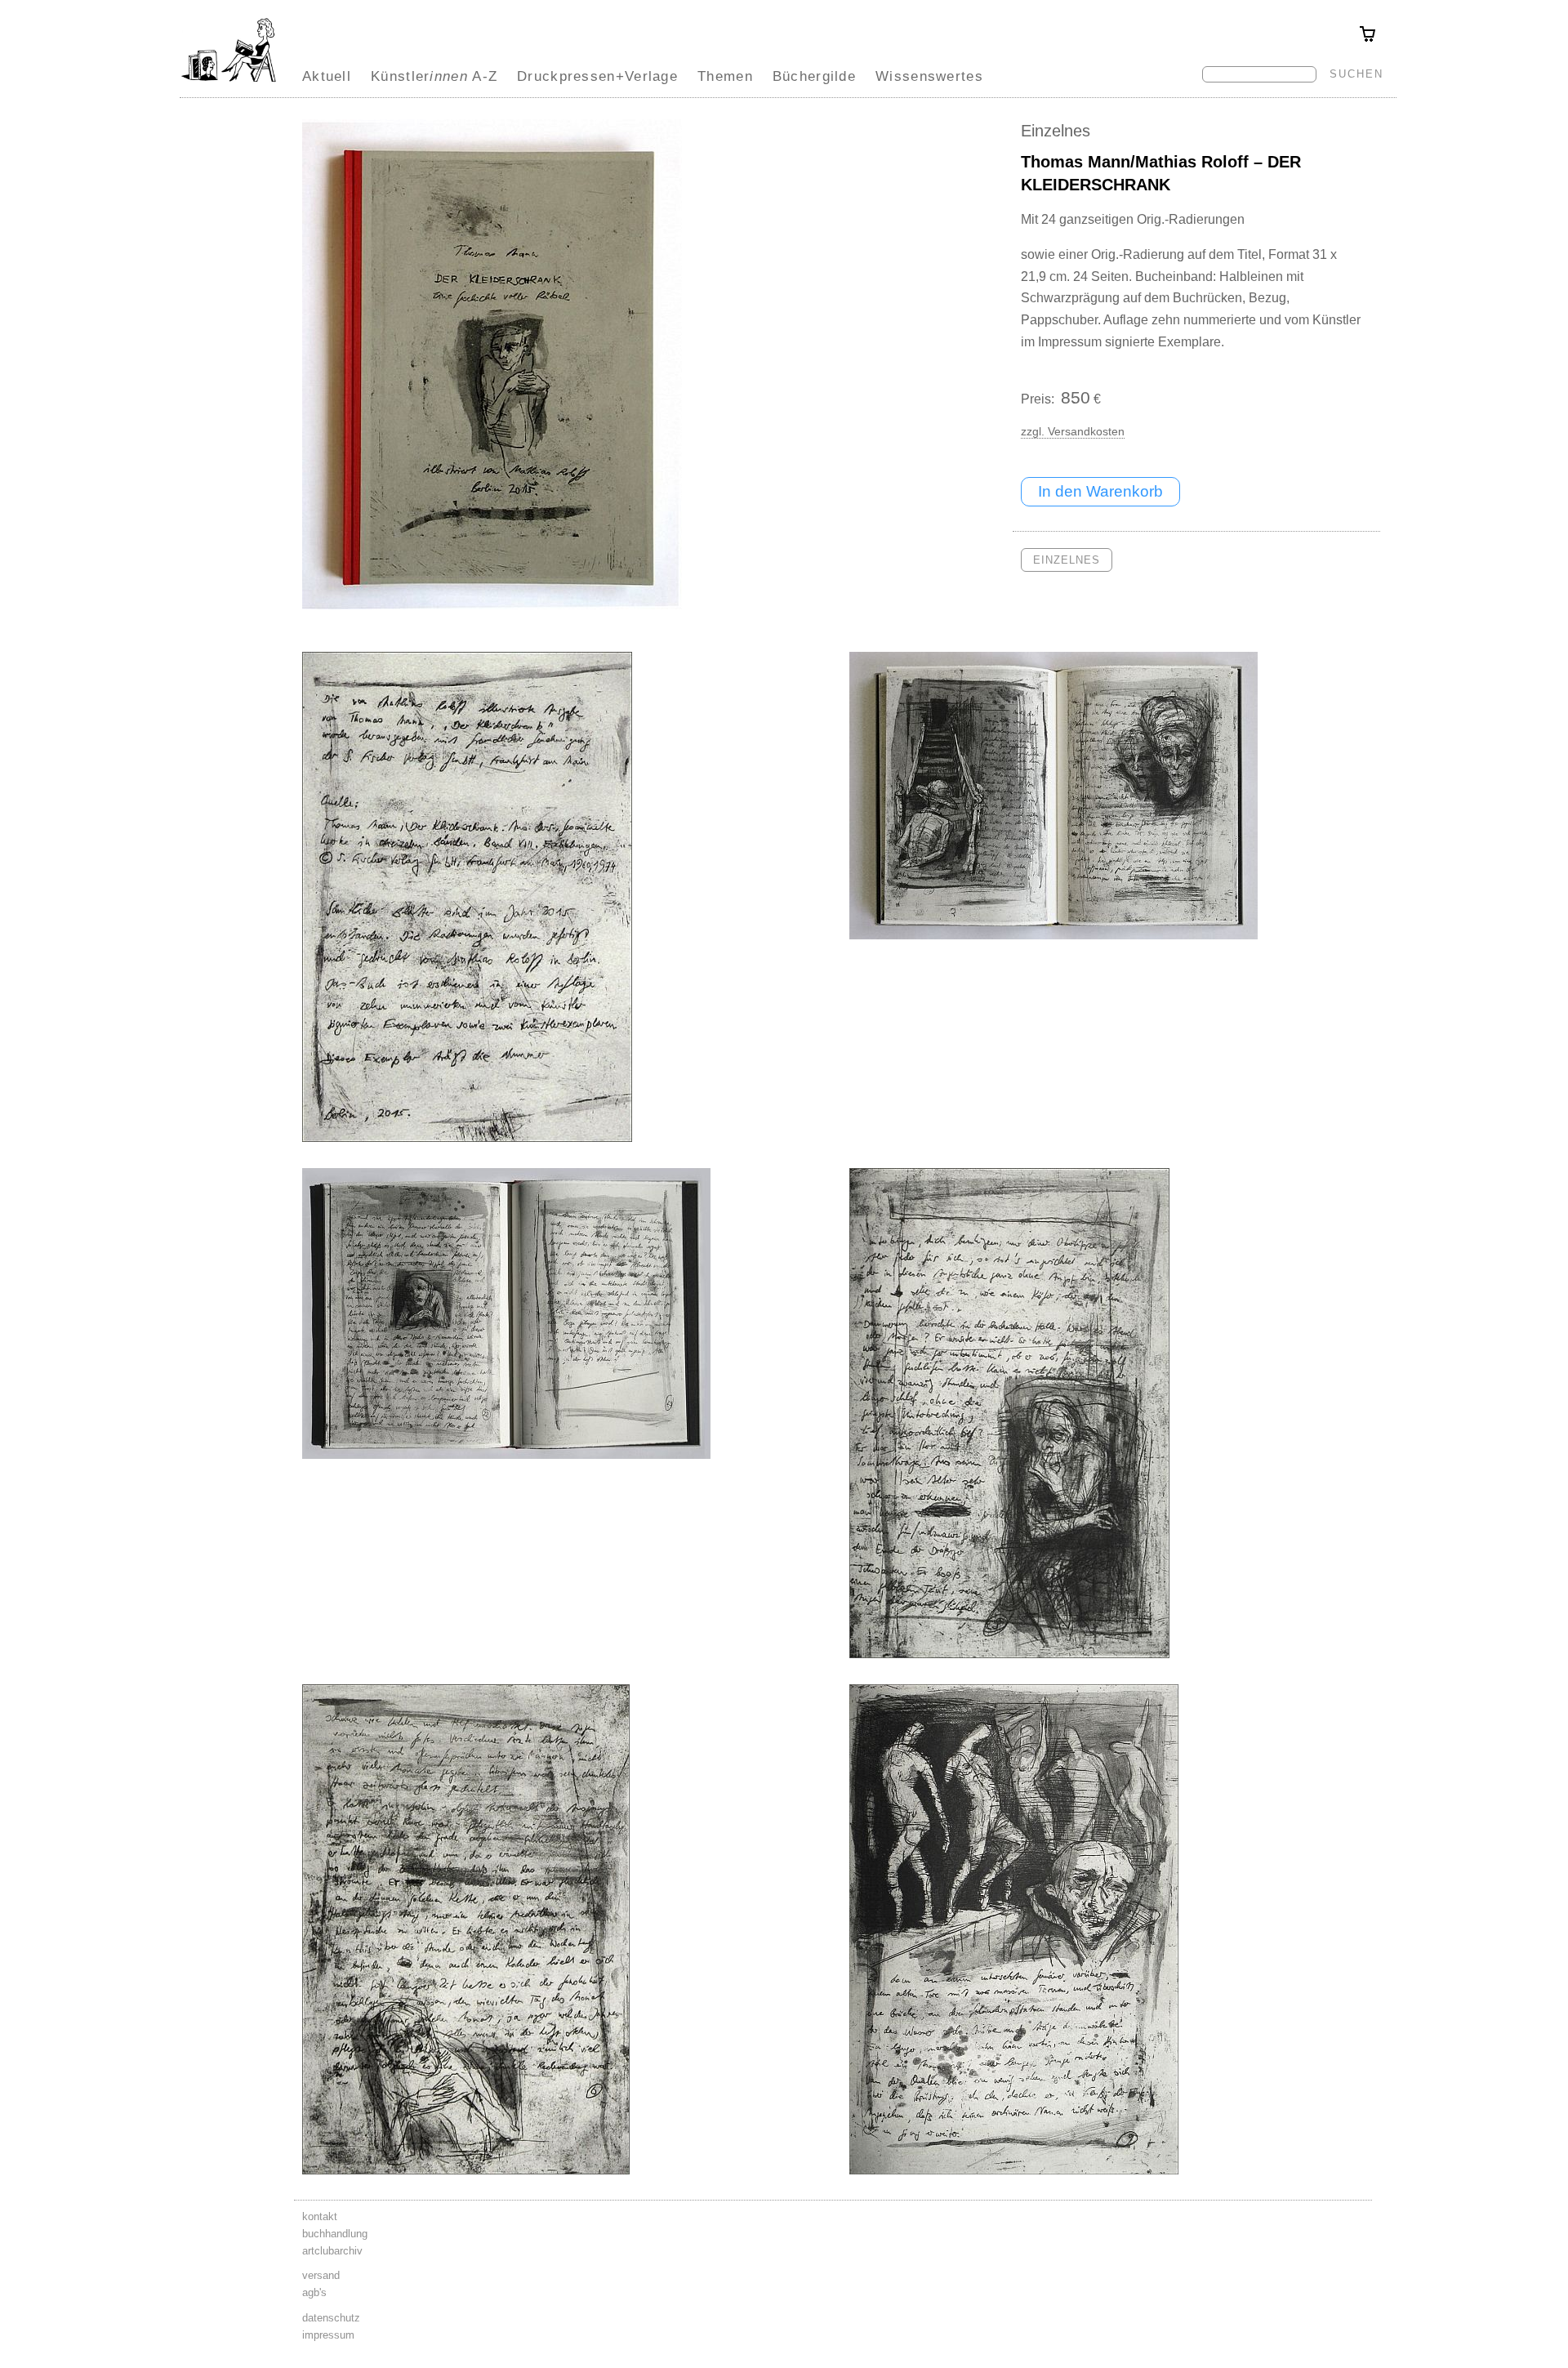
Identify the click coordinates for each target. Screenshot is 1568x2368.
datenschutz (331, 2318)
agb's (314, 2292)
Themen (725, 76)
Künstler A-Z (434, 76)
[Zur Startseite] (229, 82)
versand (321, 2275)
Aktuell (327, 76)
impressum (328, 2335)
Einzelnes (1056, 131)
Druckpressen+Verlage (597, 76)
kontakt (320, 2216)
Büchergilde (814, 76)
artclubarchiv (332, 2251)
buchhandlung (335, 2234)
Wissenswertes (929, 76)
